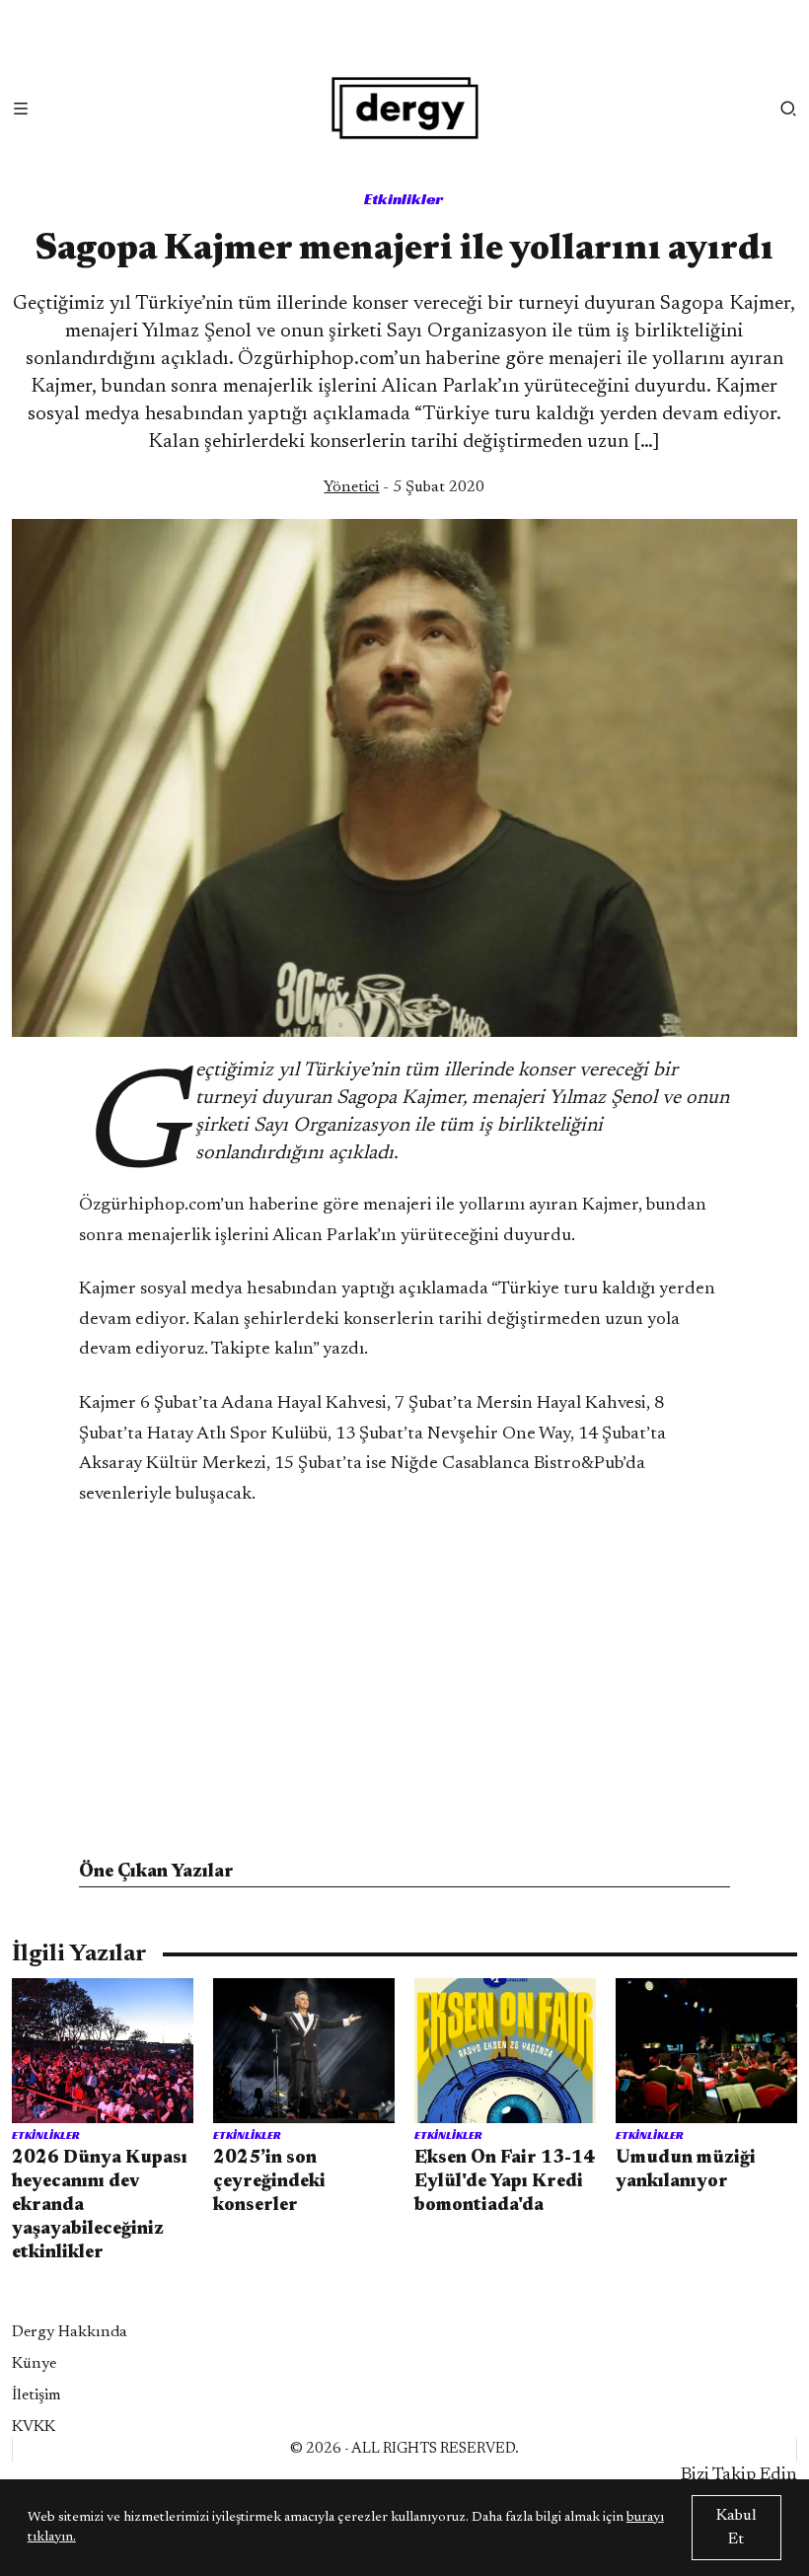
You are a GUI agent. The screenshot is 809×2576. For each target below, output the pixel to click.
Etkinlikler (404, 199)
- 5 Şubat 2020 (404, 487)
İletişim (37, 2395)
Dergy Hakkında (70, 2332)
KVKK (34, 2427)
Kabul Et (736, 2528)
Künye (34, 2364)
